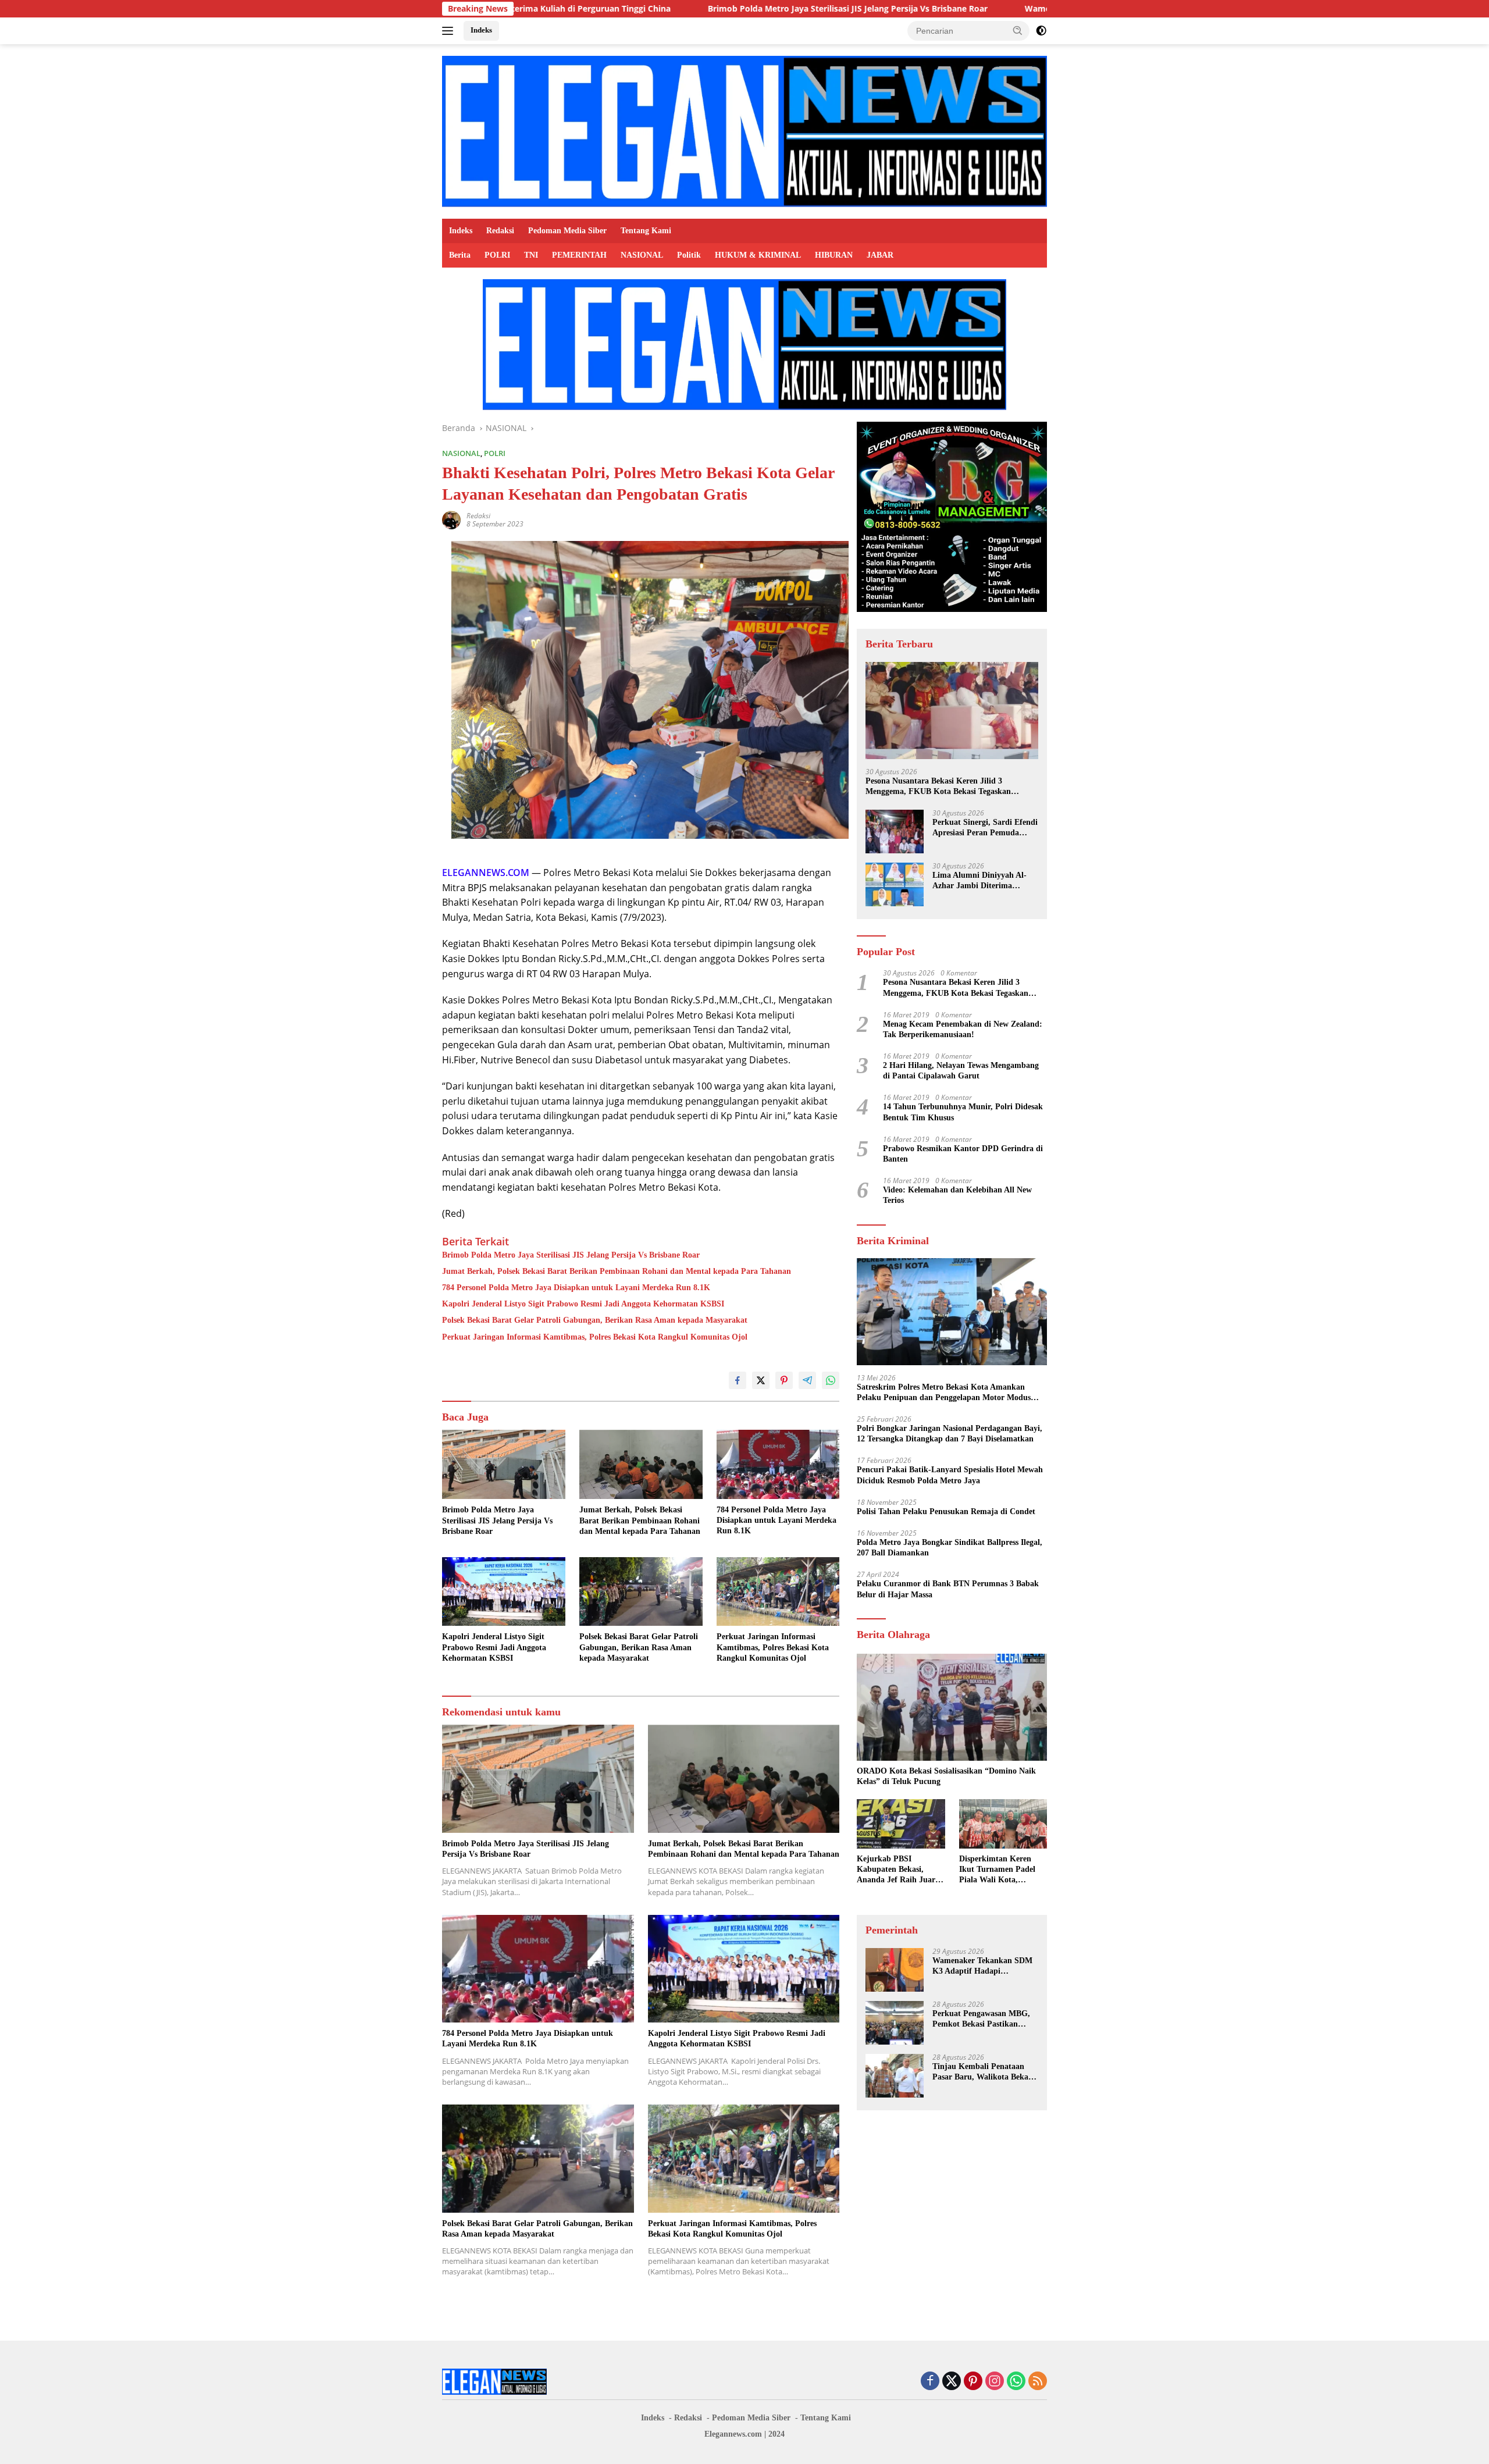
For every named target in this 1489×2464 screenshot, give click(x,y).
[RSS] (1038, 2382)
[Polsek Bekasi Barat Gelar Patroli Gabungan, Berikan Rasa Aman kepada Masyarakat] (641, 1592)
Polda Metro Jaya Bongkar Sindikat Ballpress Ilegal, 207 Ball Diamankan (950, 1548)
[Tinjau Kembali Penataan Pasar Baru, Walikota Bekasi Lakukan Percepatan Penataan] (895, 2076)
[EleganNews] (744, 131)
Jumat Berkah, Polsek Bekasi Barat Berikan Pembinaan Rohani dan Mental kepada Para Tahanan (617, 1271)
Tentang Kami (646, 231)
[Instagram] (995, 2382)
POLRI (497, 255)
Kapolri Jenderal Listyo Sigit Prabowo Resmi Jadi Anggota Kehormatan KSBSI (583, 1304)
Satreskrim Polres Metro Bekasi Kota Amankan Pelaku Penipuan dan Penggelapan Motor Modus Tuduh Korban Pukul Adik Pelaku (944, 1393)
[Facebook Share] (738, 1380)
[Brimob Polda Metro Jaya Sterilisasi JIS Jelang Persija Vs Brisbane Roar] (504, 1464)
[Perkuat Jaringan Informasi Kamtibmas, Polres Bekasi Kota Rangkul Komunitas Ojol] (778, 1592)
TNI (531, 255)
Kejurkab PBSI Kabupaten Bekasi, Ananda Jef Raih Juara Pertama (898, 1871)
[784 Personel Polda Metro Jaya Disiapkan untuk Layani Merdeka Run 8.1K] (778, 1464)
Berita (460, 255)
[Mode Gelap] (1041, 31)
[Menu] (450, 31)
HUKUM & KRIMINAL (758, 255)
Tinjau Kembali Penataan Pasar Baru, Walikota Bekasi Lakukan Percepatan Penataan (983, 2073)
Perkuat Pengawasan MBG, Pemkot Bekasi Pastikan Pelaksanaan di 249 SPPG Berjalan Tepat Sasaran (981, 2020)
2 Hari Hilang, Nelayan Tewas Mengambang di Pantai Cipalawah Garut (961, 1071)
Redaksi (500, 231)
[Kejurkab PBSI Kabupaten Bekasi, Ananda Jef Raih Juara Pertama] (901, 1824)
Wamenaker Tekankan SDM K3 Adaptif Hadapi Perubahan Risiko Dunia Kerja (1014, 9)
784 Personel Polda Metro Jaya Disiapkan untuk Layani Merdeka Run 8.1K (576, 1288)
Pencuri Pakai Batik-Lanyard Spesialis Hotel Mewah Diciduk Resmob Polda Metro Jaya (950, 1475)
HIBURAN (834, 255)
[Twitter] (952, 2382)
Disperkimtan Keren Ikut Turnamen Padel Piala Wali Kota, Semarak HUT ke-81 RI (1001, 1871)
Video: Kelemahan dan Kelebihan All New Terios (957, 1196)
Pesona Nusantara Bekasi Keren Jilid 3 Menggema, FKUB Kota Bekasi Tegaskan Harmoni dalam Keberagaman (938, 787)
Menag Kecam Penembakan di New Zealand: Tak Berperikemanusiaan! (963, 1029)
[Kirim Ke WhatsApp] (831, 1380)
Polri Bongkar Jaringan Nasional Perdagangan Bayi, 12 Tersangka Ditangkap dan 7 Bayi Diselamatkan (950, 1434)
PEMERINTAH (579, 255)
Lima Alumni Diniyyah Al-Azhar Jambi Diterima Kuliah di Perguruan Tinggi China (982, 882)
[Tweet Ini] (761, 1380)
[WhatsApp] (1016, 2382)
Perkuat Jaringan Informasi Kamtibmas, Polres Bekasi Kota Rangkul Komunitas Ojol (595, 1337)
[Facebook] (930, 2382)
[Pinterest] (973, 2382)
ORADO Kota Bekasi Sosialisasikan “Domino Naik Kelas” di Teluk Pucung (946, 1777)
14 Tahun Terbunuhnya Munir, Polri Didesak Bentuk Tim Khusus (963, 1112)
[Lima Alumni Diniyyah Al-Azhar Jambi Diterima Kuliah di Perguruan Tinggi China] (895, 884)
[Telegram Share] (807, 1380)
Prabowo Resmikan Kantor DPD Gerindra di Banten (963, 1154)
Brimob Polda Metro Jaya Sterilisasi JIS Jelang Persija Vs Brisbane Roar (683, 9)
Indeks (481, 30)
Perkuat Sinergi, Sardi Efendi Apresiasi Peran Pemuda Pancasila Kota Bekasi (985, 829)
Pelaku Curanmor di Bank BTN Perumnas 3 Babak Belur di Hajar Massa (948, 1589)
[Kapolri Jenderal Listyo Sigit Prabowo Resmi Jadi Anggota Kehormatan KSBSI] (504, 1592)
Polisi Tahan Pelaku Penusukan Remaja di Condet (946, 1512)
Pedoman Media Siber (567, 231)
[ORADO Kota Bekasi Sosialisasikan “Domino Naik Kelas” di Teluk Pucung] (952, 1707)
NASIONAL (642, 255)
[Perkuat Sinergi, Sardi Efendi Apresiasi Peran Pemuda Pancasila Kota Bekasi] (895, 832)
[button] (1018, 30)
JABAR (880, 255)
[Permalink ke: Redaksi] (451, 519)
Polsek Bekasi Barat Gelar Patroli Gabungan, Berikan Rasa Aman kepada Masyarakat (595, 1320)
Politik (689, 255)
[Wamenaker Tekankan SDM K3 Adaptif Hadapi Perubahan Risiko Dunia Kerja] (895, 1970)
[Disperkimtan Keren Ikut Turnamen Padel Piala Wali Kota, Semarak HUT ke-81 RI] (1003, 1824)
